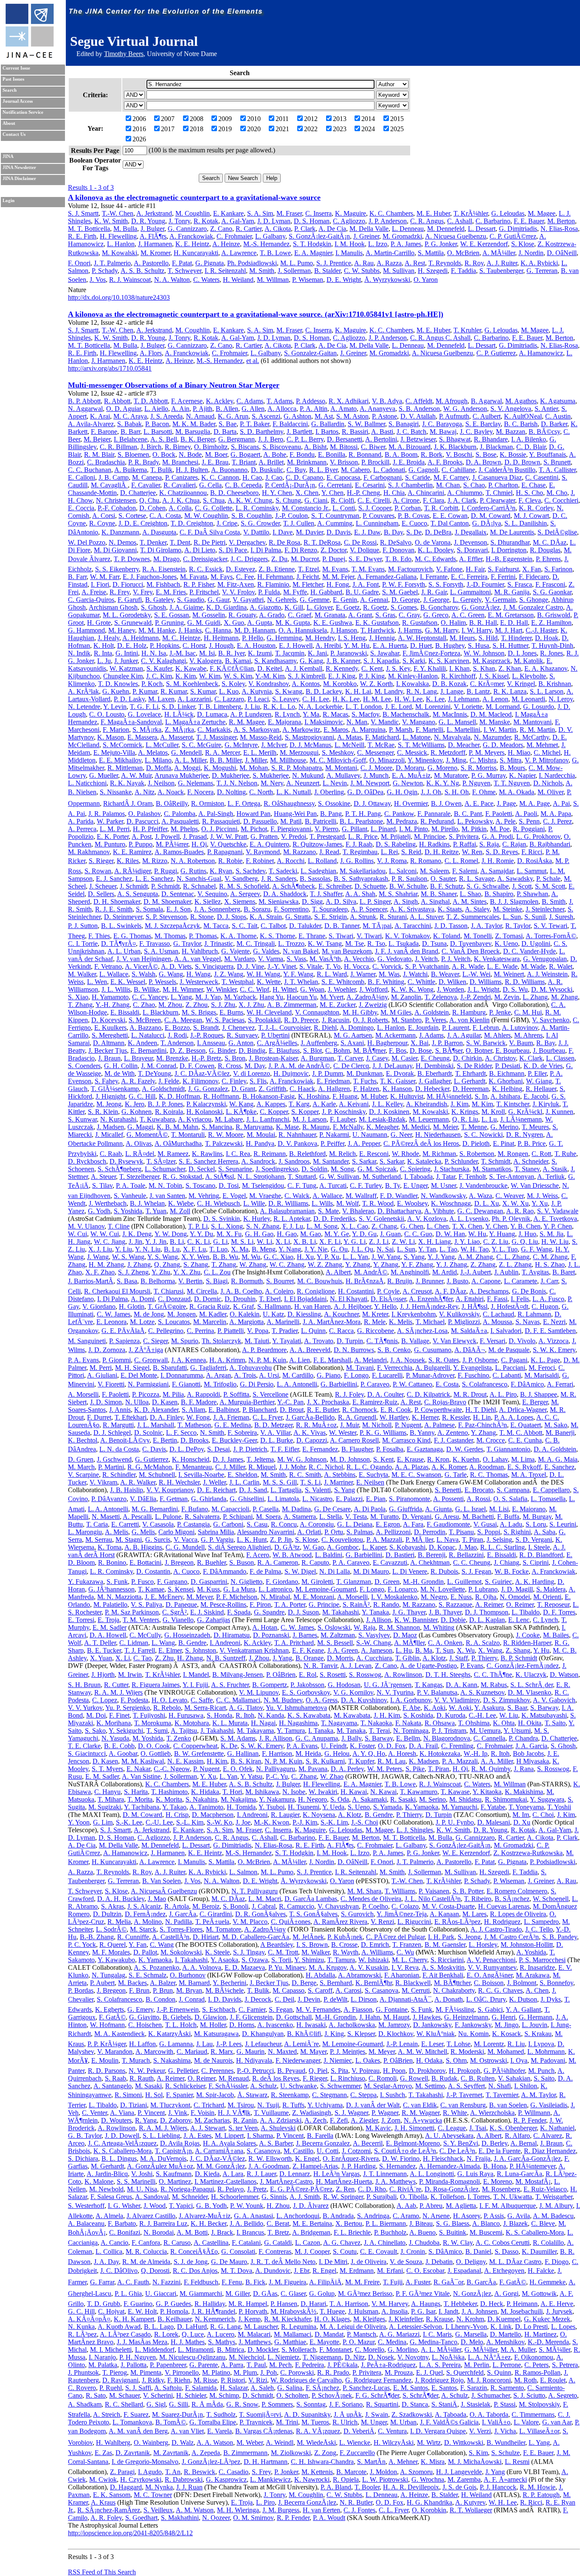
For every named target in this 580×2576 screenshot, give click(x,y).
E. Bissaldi (125, 1012)
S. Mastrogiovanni (310, 737)
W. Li (265, 1242)
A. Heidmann (141, 638)
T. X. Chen (467, 1226)
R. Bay (546, 1043)
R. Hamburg (469, 1012)
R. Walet (561, 966)
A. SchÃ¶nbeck (294, 886)
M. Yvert (332, 997)
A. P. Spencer (369, 909)
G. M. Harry (442, 630)
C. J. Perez (557, 821)
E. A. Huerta (390, 645)
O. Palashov (144, 814)
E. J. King (342, 676)
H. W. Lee (408, 699)
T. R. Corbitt (441, 508)
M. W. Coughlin (206, 516)
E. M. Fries (171, 592)
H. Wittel (285, 989)
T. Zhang (80, 1005)
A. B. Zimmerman (292, 1005)
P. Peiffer (332, 1143)
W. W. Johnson (484, 653)
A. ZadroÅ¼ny (367, 997)
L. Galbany (270, 236)
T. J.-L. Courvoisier (284, 1028)
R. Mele (375, 1322)
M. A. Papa (556, 814)
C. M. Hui (528, 1012)
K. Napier (522, 775)
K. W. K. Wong (412, 989)
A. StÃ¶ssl (220, 1177)
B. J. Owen (446, 803)
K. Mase (287, 1127)
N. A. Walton (172, 280)
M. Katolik (528, 661)
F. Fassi (497, 1299)
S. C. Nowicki (483, 1135)
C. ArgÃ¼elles (277, 1043)
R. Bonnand (365, 454)
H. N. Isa (154, 653)
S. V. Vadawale (558, 1211)
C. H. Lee (316, 699)
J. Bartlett (299, 432)
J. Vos (98, 280)
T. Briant (244, 462)
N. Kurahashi (118, 1119)
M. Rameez (173, 1154)
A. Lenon (495, 699)
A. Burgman (317, 1058)
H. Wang (198, 974)
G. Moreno (442, 768)
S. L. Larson (547, 691)
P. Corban (408, 508)
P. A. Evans (83, 1360)
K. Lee (435, 699)
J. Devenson (470, 542)
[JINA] (29, 56)
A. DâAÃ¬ (470, 1350)
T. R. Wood (378, 1203)
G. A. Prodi (497, 837)
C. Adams (250, 401)
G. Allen (253, 409)
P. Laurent (456, 1028)
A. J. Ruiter (502, 263)
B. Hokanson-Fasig (269, 1096)
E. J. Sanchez (114, 879)
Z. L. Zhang (515, 1264)
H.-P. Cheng (363, 493)
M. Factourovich (410, 569)
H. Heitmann (221, 638)
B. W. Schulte (408, 886)
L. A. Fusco (548, 1299)
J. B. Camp (114, 477)
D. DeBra (438, 532)
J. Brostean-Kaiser (273, 1058)
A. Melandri (370, 1360)
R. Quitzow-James (317, 844)
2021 (282, 129)
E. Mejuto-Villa (114, 752)
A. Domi (143, 1299)
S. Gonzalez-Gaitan (310, 353)
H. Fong (338, 584)
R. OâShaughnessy (289, 803)
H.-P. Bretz (206, 1058)
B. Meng (264, 1249)
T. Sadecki (283, 871)
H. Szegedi (433, 271)
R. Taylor (518, 926)
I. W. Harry (477, 630)
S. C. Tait (245, 926)
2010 (254, 119)
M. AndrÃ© (371, 1272)
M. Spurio (185, 1341)
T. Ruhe (565, 1154)
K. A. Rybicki (539, 263)
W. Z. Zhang (325, 1264)
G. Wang (171, 974)
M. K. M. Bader (194, 424)
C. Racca (341, 1331)
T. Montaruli (188, 1135)
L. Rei (389, 852)
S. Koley (233, 684)
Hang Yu (271, 997)
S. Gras (385, 615)
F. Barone (104, 432)
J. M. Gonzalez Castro (533, 607)
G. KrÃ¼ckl (525, 1112)
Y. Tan (427, 1249)
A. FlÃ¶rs (153, 236)
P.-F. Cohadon (117, 508)
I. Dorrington (509, 550)
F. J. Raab (359, 844)
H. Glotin (132, 1306)
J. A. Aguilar (464, 1035)
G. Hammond (86, 630)
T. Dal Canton (450, 523)
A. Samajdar (497, 871)
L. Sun (512, 917)
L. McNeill (349, 745)
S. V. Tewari (550, 926)
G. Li (220, 1242)
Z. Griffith (272, 1089)
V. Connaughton (317, 1012)
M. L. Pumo (297, 263)
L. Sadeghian (318, 871)
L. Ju (104, 661)
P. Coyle (388, 1291)
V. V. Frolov (238, 592)
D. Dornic (208, 1299)
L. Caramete (521, 1281)
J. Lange (452, 691)
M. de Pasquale (509, 1350)
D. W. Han (450, 1234)
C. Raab (111, 1154)
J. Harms (410, 630)
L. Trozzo (291, 944)
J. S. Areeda (166, 416)
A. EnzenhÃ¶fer (431, 1299)
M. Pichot (254, 829)
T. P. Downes (132, 559)
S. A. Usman (161, 951)
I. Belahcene (131, 439)
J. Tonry (179, 221)
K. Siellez (208, 901)
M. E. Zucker (338, 1005)
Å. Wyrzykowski (387, 280)
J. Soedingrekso (277, 1169)
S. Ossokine (334, 803)
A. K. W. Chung (250, 500)
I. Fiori (100, 584)
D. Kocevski (108, 1020)
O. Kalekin (245, 1314)
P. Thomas (203, 936)
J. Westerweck (199, 982)
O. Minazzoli (387, 760)
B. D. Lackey (324, 691)
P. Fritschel (204, 592)
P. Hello (253, 638)
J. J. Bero (271, 439)
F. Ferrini (503, 577)
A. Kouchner (341, 1314)
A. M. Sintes (470, 901)
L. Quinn (313, 1331)
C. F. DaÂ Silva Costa (210, 532)
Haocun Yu (302, 997)
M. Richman (439, 1154)
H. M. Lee (377, 699)
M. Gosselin (209, 615)
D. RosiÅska (535, 861)
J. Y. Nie (316, 1249)
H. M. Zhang (106, 1264)
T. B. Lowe (275, 253)
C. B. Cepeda (243, 485)
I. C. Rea (238, 1154)
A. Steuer (103, 1177)
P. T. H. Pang (363, 814)
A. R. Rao (520, 1211)
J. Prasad (195, 837)
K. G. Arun (233, 416)
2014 (368, 119)
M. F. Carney (451, 477)
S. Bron (235, 1058)
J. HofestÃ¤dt (510, 1306)
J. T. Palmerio (112, 263)
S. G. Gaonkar (552, 592)
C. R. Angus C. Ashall (440, 338)
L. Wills (322, 1203)
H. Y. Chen (277, 493)
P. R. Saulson (409, 879)
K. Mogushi (220, 768)
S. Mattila (431, 253)
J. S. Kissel (494, 676)
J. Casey (377, 1058)
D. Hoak (547, 638)
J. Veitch (426, 959)
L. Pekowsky (475, 821)
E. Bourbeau (512, 1050)
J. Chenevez (238, 1028)
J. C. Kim (159, 676)
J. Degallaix (471, 532)
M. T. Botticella (89, 229)
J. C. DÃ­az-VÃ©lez (202, 1073)
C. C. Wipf (255, 989)
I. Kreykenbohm (414, 1314)
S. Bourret (280, 1281)
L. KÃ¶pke (241, 1112)
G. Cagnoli (423, 470)
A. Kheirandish (427, 1104)
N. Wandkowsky (443, 1196)
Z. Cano (221, 229)
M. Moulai (261, 1135)
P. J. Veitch (456, 959)
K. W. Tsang (325, 944)
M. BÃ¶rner (369, 1050)
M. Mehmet (542, 745)
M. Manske (495, 722)
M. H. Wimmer (183, 989)
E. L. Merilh (260, 752)
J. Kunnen (559, 1112)
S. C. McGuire (201, 745)
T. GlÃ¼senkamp (115, 1089)
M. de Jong (149, 1314)
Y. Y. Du (201, 1234)
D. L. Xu (487, 1203)
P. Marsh (401, 730)
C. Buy (296, 470)
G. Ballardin (328, 424)
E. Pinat (504, 1143)
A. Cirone (406, 500)
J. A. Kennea (189, 1360)
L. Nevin (335, 783)
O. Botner (479, 1050)
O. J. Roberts (370, 1020)
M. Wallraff (361, 1196)
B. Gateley (159, 600)
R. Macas (335, 714)
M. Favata (194, 577)
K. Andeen (142, 1043)
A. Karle (324, 1104)
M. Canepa (147, 477)
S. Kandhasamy (275, 661)
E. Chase (534, 485)
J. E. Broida (409, 462)
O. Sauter (443, 879)
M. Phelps (184, 829)
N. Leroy (561, 699)
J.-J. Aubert (476, 1272)
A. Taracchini (413, 926)
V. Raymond (263, 852)
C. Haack (302, 1089)
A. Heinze (226, 244)
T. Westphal (238, 982)
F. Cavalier (146, 485)
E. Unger (415, 1185)
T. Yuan (156, 1211)
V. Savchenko (551, 1020)
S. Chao (474, 485)
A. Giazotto (265, 607)
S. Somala (149, 909)
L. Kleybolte (529, 676)
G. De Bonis (529, 1291)
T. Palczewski (224, 1143)
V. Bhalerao (358, 1211)
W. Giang (539, 1081)
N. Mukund (308, 775)
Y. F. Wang (298, 974)
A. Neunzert (303, 783)
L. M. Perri (115, 829)
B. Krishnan (555, 684)
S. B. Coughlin (252, 516)
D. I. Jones (522, 653)
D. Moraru (410, 768)
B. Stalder (327, 271)
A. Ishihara (505, 1096)
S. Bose (486, 454)
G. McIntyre (241, 745)
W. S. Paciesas (225, 1020)
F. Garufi (130, 600)
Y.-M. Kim (270, 676)
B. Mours (512, 768)
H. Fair (475, 569)
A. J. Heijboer (352, 1306)
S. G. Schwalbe (488, 886)
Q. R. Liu (465, 1119)
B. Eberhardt (435, 1073)
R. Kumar (174, 691)
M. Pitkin (474, 829)
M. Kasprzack (491, 661)
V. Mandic (385, 722)
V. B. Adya (387, 401)
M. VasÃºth (325, 959)
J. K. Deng (137, 1234)
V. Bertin (190, 1281)
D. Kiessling (304, 1314)
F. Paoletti (499, 814)
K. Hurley (257, 1219)
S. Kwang (289, 691)
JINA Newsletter (19, 167)
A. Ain (180, 409)
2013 (340, 119)
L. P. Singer (375, 901)
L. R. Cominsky (257, 508)
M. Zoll (180, 1211)
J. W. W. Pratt (229, 837)
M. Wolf (348, 1203)
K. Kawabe (191, 668)
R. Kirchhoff (458, 676)
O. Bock (164, 454)
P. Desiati (508, 1066)
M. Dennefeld (446, 229)
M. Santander (331, 1161)
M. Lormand (503, 707)
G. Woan (312, 989)
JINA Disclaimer (19, 179)
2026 (139, 139)
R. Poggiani (529, 829)
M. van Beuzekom (347, 951)
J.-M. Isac (183, 653)
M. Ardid (445, 1272)
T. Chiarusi (169, 1291)
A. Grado (272, 615)
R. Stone (202, 917)
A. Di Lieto (200, 550)
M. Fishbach (163, 584)
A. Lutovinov (520, 1028)
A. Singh (406, 901)
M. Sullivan (399, 271)
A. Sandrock (258, 1161)
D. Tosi (229, 1185)
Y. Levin (115, 707)
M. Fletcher (308, 584)
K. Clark (531, 1058)
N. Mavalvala (452, 737)
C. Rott (541, 1154)
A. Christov (500, 1058)
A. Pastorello (151, 263)
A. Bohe (275, 454)
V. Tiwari (369, 936)
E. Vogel (234, 1196)
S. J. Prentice (334, 263)
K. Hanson (397, 1089)
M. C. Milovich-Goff (338, 760)
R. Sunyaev (242, 1035)
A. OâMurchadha (178, 1143)
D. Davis (339, 532)
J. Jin (135, 1242)
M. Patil (291, 821)
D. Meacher (464, 745)
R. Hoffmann (221, 1096)
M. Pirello (445, 829)
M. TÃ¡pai (377, 926)
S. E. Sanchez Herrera (208, 1161)
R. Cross (229, 1066)
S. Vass (296, 959)
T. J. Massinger (216, 737)
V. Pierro (327, 829)
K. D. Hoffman (179, 1096)
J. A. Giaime (186, 607)
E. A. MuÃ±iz (411, 775)
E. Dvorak (400, 1073)
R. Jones (552, 653)
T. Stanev (527, 1169)
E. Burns (231, 1012)
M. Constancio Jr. (305, 508)
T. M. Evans (368, 569)
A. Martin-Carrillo (390, 253)
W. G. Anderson (465, 409)
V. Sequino (212, 894)
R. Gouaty (242, 615)
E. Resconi (374, 1154)
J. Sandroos (294, 1161)
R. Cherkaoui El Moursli (117, 1291)
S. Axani (352, 1043)
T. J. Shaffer (326, 894)
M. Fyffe (295, 592)
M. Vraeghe (265, 1196)
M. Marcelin (210, 1322)
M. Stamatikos (492, 1169)
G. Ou (339, 1249)
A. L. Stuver (426, 917)
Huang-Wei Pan (295, 814)
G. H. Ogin (402, 792)
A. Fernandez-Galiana (387, 577)
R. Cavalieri (180, 485)
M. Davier (310, 532)
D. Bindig (252, 1050)
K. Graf (244, 1306)
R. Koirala (169, 1112)
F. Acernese (187, 401)
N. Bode (190, 454)
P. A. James (406, 244)
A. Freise (94, 592)
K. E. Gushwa (333, 623)
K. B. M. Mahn (177, 1127)
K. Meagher (382, 1127)
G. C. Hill (142, 1096)
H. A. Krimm (227, 1360)
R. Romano (426, 861)
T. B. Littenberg (220, 707)
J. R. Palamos (107, 814)
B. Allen (227, 409)
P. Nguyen (476, 783)
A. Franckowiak (191, 236)
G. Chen (412, 1226)
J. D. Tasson (451, 926)
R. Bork (432, 454)
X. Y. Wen (195, 1257)
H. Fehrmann (275, 577)
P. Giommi (117, 1360)
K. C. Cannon (220, 477)
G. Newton (408, 783)
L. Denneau (408, 229)
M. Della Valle (369, 229)
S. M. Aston (352, 416)
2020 (254, 129)
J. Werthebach (108, 1203)
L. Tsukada (404, 944)
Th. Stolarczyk (221, 1341)
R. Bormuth (247, 1281)
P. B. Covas (414, 516)
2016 (139, 129)
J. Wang (98, 1257)
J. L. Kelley (387, 1104)
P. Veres (436, 1020)
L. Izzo (378, 244)
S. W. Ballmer (366, 424)
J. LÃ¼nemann (521, 1119)
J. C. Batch (411, 432)
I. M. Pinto (414, 829)
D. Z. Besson (188, 1050)
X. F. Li (330, 1242)
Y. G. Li (355, 1242)
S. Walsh (144, 974)
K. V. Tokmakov (407, 936)
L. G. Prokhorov (538, 837)
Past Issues (13, 79)
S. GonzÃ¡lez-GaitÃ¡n (319, 236)
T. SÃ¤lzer (161, 1161)
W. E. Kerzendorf (484, 244)
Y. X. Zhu (187, 1272)
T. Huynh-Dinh (552, 645)
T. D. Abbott (151, 401)
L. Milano (158, 760)
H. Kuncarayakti (196, 253)
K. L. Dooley (436, 550)
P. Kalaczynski (206, 1104)
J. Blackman (496, 447)
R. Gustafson (420, 623)
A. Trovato (319, 1341)
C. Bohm (338, 1050)
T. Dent (180, 542)
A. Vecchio (359, 959)
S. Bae (228, 424)
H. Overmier (411, 803)
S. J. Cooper (375, 508)
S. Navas (528, 1322)
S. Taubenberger (501, 271)
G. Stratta (298, 917)
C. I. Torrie (83, 944)
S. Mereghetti (110, 1035)
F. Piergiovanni (291, 829)
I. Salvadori (506, 1331)
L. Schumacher (165, 1169)
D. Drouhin (240, 1299)
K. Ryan (221, 871)
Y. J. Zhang (452, 1264)
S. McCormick (122, 745)
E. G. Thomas (132, 936)
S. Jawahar (385, 653)
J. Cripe (227, 523)
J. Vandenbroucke (483, 1185)
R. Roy (474, 263)
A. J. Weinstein (547, 974)
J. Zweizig (373, 1005)
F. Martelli (429, 730)
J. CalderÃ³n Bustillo (507, 470)
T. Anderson (177, 1043)
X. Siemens (240, 901)
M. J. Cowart (531, 516)
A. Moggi (187, 768)
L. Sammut (532, 871)
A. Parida (81, 821)
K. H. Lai (358, 691)
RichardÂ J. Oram (128, 803)
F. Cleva (530, 500)
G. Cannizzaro (187, 229)
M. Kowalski (120, 253)
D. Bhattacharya (399, 1211)
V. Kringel (521, 684)
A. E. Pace (479, 803)
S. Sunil (535, 917)
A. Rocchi (291, 861)
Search (10, 90)
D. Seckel (202, 1169)
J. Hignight (110, 1096)
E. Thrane (312, 936)
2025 (397, 129)
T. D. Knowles (118, 684)
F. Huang (345, 1096)
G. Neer (401, 1135)
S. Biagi (217, 1281)
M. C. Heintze (181, 638)
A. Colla (180, 508)
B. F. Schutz (447, 886)
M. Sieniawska (279, 901)
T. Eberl (270, 1299)
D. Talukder (305, 926)
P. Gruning (169, 623)
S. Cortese (132, 516)
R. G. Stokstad (182, 1177)
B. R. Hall (483, 623)
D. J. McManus (310, 745)
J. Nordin (531, 253)
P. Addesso (311, 401)
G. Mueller (104, 775)
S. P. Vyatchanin (427, 966)
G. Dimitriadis (518, 229)
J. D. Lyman (274, 221)
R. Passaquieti (221, 821)
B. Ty (393, 1185)
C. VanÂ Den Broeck (471, 951)
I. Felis (520, 1299)
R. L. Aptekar (292, 1219)
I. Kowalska (412, 684)
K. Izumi (260, 653)
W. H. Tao (475, 1249)
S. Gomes (404, 607)
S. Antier (546, 409)
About (9, 123)
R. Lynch (287, 714)
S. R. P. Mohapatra (297, 768)
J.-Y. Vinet (282, 966)
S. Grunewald (133, 623)
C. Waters (206, 280)
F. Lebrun (486, 1028)
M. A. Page (535, 803)
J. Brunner (429, 1281)
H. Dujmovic (291, 1073)
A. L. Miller (190, 760)
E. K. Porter (113, 837)
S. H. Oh (457, 792)
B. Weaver (445, 974)
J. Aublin (506, 1272)
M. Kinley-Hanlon (413, 676)
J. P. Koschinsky (344, 1112)
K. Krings (465, 1112)
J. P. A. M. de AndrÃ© (299, 1066)
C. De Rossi (360, 542)
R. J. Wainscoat (130, 280)
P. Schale (548, 879)
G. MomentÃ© (147, 1135)
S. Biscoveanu (282, 447)
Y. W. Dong (171, 1234)
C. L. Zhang (513, 1257)
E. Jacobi (536, 1096)
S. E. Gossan (172, 615)
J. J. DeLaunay (392, 1066)
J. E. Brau (215, 462)
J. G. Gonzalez (208, 1089)
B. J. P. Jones (165, 1104)
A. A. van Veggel (197, 959)
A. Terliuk (551, 1177)
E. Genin (345, 600)
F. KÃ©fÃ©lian (232, 668)
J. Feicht (308, 577)
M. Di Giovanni (115, 550)
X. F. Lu (194, 1249)
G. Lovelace (144, 714)
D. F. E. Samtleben (550, 1331)
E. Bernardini (148, 1050)
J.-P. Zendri (476, 997)
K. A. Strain (266, 917)
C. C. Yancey (150, 997)
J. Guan (390, 1234)
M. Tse (355, 944)
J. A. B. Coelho (241, 1291)
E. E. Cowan (450, 516)
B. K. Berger (198, 439)
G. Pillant (355, 829)
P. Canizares (182, 477)
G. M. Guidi (204, 623)
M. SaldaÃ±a (469, 1331)
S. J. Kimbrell (306, 676)
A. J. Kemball (304, 668)
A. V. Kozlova (427, 1219)
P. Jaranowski (349, 653)
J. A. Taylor (486, 926)
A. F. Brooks (445, 462)
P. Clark (305, 229)
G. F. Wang (536, 1249)
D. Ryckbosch (87, 1161)
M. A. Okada (517, 792)
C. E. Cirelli (374, 500)
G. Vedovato (394, 959)
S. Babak (130, 424)
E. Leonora (111, 1322)
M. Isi (207, 653)
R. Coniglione (316, 1291)
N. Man (357, 722)
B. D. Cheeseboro (234, 493)
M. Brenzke (172, 1058)
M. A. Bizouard (410, 447)
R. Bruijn (400, 1281)
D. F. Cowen (197, 1066)
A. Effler (471, 559)
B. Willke (146, 989)
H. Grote (99, 623)
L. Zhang (535, 997)
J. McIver (274, 745)
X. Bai (420, 1043)
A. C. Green (468, 615)
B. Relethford (307, 1154)
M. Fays (222, 577)
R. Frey (120, 592)
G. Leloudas (508, 213)
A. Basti (382, 432)
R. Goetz (375, 607)
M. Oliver (550, 792)
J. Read (329, 852)
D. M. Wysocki (552, 989)
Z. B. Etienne (277, 569)
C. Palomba (180, 814)
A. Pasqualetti (180, 821)
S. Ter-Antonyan (512, 1177)
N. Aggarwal (85, 409)
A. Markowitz (301, 730)
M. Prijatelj (396, 837)
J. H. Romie (498, 861)
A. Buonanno (229, 470)
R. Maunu (316, 1127)
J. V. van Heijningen (144, 959)
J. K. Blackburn (455, 447)
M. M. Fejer (338, 577)
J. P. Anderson (388, 221)
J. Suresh (561, 917)
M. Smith (262, 271)
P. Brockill (375, 462)
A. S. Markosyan (256, 730)
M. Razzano (300, 852)
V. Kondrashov (269, 684)
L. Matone (417, 737)
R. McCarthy (532, 737)
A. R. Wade (468, 966)
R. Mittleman (125, 768)
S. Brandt (206, 1028)
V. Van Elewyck (455, 1341)
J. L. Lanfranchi (268, 1119)
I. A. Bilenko (529, 439)
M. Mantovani (532, 722)
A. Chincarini (426, 493)
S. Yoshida (128, 1211)
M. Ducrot (305, 559)
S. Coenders (84, 1066)
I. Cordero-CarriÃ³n (488, 508)
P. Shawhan (532, 894)
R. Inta (103, 653)
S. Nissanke (116, 792)
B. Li (177, 1242)
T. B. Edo (398, 559)
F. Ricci (532, 852)
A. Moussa (497, 1322)
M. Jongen (182, 1314)
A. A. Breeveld (310, 1350)
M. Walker (82, 974)
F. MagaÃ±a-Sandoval (131, 722)
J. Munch (376, 775)
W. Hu (477, 1234)
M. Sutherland (382, 1177)
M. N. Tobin (165, 1185)
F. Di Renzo (301, 550)
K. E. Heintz (192, 244)
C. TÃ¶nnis (382, 1341)
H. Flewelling (118, 236)
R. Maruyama (254, 1127)
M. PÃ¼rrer (172, 844)
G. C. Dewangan (480, 1211)
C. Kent (372, 668)
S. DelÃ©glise (557, 532)
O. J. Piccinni (219, 829)
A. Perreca (82, 829)
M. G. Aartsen (353, 1035)
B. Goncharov (439, 607)
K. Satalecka (424, 1161)
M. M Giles (396, 1012)
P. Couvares (379, 516)
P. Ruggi (166, 871)
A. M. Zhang (475, 1257)
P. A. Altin (314, 409)
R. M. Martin (537, 730)
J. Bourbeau (549, 1050)
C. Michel (547, 752)
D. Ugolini (536, 944)
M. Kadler (213, 1314)
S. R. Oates (444, 1360)
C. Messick (412, 752)
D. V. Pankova (297, 1143)
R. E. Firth (82, 236)
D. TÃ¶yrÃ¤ (118, 944)
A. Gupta (260, 623)
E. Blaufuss (284, 1050)
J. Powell (167, 837)
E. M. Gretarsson (511, 615)
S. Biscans (245, 447)
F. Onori (79, 263)
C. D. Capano (304, 477)
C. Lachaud (498, 1314)
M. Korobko (340, 684)
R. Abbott (117, 401)
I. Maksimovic (324, 722)
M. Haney (122, 630)
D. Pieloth (476, 1143)
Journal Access (18, 101)
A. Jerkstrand (154, 213)
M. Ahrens (528, 1035)
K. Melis (401, 1322)
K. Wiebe (181, 1203)
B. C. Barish (521, 424)
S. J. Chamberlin (410, 485)
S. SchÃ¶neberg (120, 1169)
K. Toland (447, 936)
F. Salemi (465, 871)
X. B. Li (305, 1242)
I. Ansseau (211, 1043)
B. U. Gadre (362, 592)
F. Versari (493, 1341)
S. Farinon (558, 569)
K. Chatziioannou (183, 493)
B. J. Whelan (147, 1203)
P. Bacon (157, 424)
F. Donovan (398, 550)
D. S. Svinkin (222, 1219)
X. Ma (240, 1249)
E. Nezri (554, 1322)
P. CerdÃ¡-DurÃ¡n (290, 485)
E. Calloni (82, 477)
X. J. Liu (100, 1249)
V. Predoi (294, 837)
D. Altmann (109, 1043)
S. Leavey (286, 699)
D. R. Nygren (525, 1135)
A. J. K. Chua (181, 500)
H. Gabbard (326, 592)
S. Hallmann (274, 1306)
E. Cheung (435, 1058)
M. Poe (500, 829)
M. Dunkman (365, 1073)
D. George (406, 600)
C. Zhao (144, 1005)
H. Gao (287, 1234)
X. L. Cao (355, 1226)
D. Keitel (270, 668)
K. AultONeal (523, 416)
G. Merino (504, 1127)
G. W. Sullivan (339, 1177)
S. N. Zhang (263, 1226)
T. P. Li (198, 1226)
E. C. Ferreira (469, 577)
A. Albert (338, 1272)
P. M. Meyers (487, 752)
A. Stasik (555, 1169)
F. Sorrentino (291, 909)
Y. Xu (540, 1203)
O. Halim (453, 623)
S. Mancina (217, 1127)
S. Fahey (106, 1081)
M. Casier (404, 1058)
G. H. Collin (121, 1066)
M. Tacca (216, 926)
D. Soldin (314, 1169)
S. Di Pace (233, 550)
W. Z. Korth (376, 684)
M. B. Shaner (439, 894)
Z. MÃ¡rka (179, 730)
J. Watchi (415, 974)
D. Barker (554, 424)
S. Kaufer (159, 668)
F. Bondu (302, 454)
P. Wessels (162, 982)
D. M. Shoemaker (167, 901)
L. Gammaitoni (470, 592)
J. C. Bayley (476, 432)
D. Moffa (159, 768)
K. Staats (450, 909)
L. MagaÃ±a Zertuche (195, 722)
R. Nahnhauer (297, 1135)
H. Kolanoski (204, 1112)
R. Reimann (270, 1154)
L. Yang (181, 997)
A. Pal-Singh (216, 814)
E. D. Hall (514, 623)
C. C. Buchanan (90, 470)
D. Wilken (452, 982)
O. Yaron (426, 280)
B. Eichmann (507, 1073)
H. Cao (252, 477)
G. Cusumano (433, 1350)
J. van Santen (167, 1196)
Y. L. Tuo (505, 1249)
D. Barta (225, 432)
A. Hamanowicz (541, 353)
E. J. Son (179, 909)
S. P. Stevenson (166, 917)
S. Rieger (101, 861)
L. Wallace (114, 974)
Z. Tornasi (509, 936)
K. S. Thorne (277, 936)
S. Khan (484, 668)
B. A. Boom (401, 454)
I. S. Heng (352, 638)
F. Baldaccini (290, 424)
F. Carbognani (383, 477)
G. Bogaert (245, 454)
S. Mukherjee (271, 775)
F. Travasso (155, 944)
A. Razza (389, 263)
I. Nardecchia (557, 775)
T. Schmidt (496, 1161)
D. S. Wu (515, 989)
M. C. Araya (130, 416)
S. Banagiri (404, 424)
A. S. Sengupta (138, 894)
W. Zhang (253, 1264)
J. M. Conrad (159, 1066)
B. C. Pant (468, 814)
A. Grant (360, 615)
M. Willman (273, 280)
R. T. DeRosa (322, 542)
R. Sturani (393, 917)
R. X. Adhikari (349, 401)
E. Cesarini (370, 485)
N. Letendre (84, 707)
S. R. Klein (103, 1112)
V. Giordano (99, 1306)
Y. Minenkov (425, 760)
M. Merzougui (299, 752)
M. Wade (533, 966)
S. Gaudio (191, 600)
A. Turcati (333, 1185)
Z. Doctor (334, 550)
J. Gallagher (435, 1081)
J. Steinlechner (545, 909)
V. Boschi (459, 454)
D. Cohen (152, 508)
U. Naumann (370, 1135)
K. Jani (317, 653)
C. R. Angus (427, 221)
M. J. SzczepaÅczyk (172, 926)
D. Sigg (312, 901)
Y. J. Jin (156, 1242)
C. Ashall (460, 221)
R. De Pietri (210, 542)
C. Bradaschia (106, 462)
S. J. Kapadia (381, 661)
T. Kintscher (513, 1104)
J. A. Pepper (364, 1143)
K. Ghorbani (506, 1081)
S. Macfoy (365, 714)
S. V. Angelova (511, 409)
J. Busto (458, 1281)
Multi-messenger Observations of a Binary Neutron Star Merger (174, 385)
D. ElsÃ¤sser (388, 1299)
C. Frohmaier (234, 236)
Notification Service (23, 112)
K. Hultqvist (407, 1096)
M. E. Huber (433, 213)
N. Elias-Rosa (559, 229)
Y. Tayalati (287, 1341)
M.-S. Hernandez (266, 244)
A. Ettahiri (470, 1299)
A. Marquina (368, 730)
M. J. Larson (310, 1119)
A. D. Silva (341, 901)
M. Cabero (355, 470)
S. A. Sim (260, 213)
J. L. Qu (362, 1249)
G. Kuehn (116, 691)
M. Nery (272, 783)
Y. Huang (502, 1234)
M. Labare (229, 1119)
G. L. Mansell (457, 722)
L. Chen (438, 1226)
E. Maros (336, 730)
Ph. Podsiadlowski (252, 263)
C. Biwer (373, 447)
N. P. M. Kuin (267, 1360)
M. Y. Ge (337, 1234)
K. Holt (104, 645)
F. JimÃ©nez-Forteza (431, 653)
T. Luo (218, 1249)
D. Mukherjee (231, 775)
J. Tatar (446, 1177)
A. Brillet (271, 462)
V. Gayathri (248, 600)
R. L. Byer (323, 470)
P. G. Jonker (441, 244)
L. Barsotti (158, 432)
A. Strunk (363, 917)
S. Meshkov (338, 752)
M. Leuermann (429, 1119)
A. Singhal (435, 901)
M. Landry (389, 691)
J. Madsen (110, 1127)
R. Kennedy (342, 668)
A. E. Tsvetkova (555, 1219)
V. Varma (271, 959)
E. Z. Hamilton (551, 623)
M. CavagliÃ (109, 485)
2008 (197, 119)
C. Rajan (514, 844)
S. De (414, 532)
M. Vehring (204, 1196)
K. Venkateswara (497, 959)
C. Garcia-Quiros (91, 600)
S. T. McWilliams (421, 745)
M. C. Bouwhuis (320, 1281)
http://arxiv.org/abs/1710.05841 (110, 368)
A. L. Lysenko (469, 1219)
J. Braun (109, 1058)
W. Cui (77, 1234)
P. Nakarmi (334, 1135)
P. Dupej (334, 559)
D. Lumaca (212, 714)
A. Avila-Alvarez (91, 424)
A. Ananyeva (377, 409)
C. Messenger (375, 752)
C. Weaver (510, 1196)
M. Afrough (452, 401)
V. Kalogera (206, 661)
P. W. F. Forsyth (404, 584)
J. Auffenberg (319, 1043)
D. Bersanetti (345, 439)
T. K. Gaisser (398, 1081)
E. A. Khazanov (546, 668)
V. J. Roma (392, 861)
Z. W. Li (403, 1242)
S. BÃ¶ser (449, 1050)
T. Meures (535, 1127)
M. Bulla (125, 229)
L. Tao (448, 1249)
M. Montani (341, 768)
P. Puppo (141, 844)
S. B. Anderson (419, 409)
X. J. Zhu (251, 1005)
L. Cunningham (377, 523)
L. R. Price (363, 837)
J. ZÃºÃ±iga (146, 1350)
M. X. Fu (229, 1234)
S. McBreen (145, 1020)
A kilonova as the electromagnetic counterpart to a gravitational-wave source (194, 197)
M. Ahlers (497, 1035)
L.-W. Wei (476, 974)
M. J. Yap (208, 997)
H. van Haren (313, 1306)
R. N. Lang (422, 691)
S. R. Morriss (479, 768)
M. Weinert (509, 974)
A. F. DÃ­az (450, 1291)
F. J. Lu (293, 1226)
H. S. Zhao (550, 1264)
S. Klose (523, 244)
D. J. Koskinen (389, 1112)
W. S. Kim (238, 676)
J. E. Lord (398, 707)
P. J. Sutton (83, 926)
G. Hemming (284, 638)
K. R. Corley (536, 508)
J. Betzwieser (418, 439)
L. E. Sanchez (154, 879)
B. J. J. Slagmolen (514, 901)
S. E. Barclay (483, 424)
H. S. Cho (529, 493)
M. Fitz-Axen (236, 584)
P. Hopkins (165, 645)
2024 (368, 129)
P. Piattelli (231, 1331)
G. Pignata (210, 263)
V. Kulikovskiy (459, 1314)
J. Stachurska (452, 1169)
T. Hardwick (377, 630)
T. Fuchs (365, 1081)
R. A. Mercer (222, 752)
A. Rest (415, 263)
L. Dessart (482, 229)
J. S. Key (398, 668)
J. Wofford (373, 989)
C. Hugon (545, 1306)
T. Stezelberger (139, 1177)
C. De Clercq (351, 1066)
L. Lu (489, 1119)
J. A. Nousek (408, 1360)
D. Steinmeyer (123, 917)
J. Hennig (382, 638)
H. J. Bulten (192, 470)
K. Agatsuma (558, 401)
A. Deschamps (489, 1291)
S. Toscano (200, 1185)
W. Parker (110, 821)
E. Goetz (348, 607)
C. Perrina (200, 1331)
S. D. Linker (178, 707)
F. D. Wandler (399, 1196)
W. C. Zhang (287, 1264)
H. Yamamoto (110, 997)
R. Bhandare (491, 439)
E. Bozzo (177, 1028)
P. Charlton (503, 485)
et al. (253, 361)
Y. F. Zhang (417, 1264)
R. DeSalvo (396, 542)
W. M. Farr (105, 577)
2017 (168, 129)
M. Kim (482, 1104)
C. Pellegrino (166, 1331)
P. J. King (372, 676)
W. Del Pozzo (87, 542)
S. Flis (258, 1081)
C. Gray (409, 615)
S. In (481, 1096)
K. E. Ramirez (132, 852)
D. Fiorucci (128, 584)
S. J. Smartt (83, 213)
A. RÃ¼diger (132, 871)
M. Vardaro (239, 959)
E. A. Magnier (313, 253)
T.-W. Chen (118, 213)
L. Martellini (463, 730)
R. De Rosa (284, 542)
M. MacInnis (450, 714)
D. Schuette (370, 886)
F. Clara (434, 500)
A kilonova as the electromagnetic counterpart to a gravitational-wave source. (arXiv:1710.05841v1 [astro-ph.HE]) (256, 314)
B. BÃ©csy (544, 432)
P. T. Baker (255, 424)
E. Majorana (284, 722)
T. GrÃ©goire (167, 1306)
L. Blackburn (160, 1012)
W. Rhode (405, 1154)
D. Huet (421, 645)
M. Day (255, 1066)
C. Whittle (421, 982)
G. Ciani (316, 500)
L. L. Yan (355, 1257)
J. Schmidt (134, 886)
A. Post (142, 837)
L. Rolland (322, 861)
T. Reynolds (445, 263)
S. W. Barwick (486, 1043)
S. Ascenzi (266, 416)
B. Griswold (554, 615)
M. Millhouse (288, 760)
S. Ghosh (153, 607)
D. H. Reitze (442, 852)
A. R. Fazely (138, 1081)
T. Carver (350, 1058)
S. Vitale (311, 966)
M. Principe (430, 837)
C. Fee (245, 577)
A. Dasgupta (159, 532)
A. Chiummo (465, 493)
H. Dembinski (435, 1066)
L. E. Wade (502, 966)
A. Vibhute (439, 1211)
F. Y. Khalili (430, 668)
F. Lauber (343, 1119)
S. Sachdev (251, 871)
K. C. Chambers (391, 213)
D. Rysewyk (126, 1161)
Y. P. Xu (328, 1257)
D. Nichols (548, 783)
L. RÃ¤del (140, 1154)
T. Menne (474, 1127)
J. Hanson (344, 630)
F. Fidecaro (534, 577)
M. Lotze (142, 1322)
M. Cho (557, 493)
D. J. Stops (232, 917)
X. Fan (532, 569)
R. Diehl (325, 1028)
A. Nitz (145, 792)
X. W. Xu (515, 1203)
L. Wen (97, 982)
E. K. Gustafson (377, 623)
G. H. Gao (259, 1234)
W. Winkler (221, 989)
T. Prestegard (327, 837)
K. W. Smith (111, 221)
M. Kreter (375, 1314)
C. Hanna (218, 630)
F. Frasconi (550, 584)
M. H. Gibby (360, 1012)
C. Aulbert (487, 416)
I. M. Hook (350, 244)
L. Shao (470, 894)
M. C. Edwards (435, 559)
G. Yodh (99, 1211)
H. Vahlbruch (200, 951)
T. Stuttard (302, 1177)
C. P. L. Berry (305, 439)
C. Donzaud (174, 1299)
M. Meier (445, 1127)
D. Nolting (231, 792)
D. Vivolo (522, 1341)
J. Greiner (366, 236)
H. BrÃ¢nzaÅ (365, 1281)
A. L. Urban (124, 951)
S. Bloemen (133, 454)
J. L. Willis (116, 989)
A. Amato (343, 409)
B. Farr (77, 577)
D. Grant (243, 1089)
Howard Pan (253, 814)
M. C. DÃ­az (550, 542)
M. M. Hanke (157, 630)
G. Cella (210, 485)
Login (8, 201)
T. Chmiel (499, 493)
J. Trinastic (219, 944)
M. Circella (202, 1291)
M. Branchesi (180, 462)
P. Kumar (145, 691)
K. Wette (269, 982)
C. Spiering (415, 1169)
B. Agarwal (486, 401)
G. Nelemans (196, 783)
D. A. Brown (483, 462)
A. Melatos (153, 752)
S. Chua (214, 500)
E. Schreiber (335, 886)
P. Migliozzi (464, 1322)
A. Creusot (417, 1291)
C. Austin (558, 416)
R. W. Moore (226, 1135)
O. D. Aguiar (124, 409)
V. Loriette (468, 707)
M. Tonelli (478, 936)
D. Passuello (260, 821)
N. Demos (122, 542)
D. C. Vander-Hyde (529, 951)
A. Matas (349, 737)
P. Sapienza (124, 1341)
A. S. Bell (164, 439)
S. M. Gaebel (400, 592)
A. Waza (480, 1196)
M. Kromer (155, 253)
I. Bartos (327, 432)
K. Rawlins (207, 1154)
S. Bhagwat (455, 439)
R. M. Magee (247, 722)
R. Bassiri (355, 432)
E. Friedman (333, 1081)
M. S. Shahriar (398, 894)
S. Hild (488, 638)
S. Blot (313, 1050)
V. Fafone (449, 569)
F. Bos (398, 1050)
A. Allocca (282, 409)
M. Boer (216, 454)
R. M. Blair (99, 454)
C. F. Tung (302, 1185)
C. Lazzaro (229, 699)
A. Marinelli (283, 1322)
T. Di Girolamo (161, 550)
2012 (311, 119)
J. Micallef (109, 1135)
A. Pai (561, 803)
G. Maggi (140, 1127)
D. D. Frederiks (334, 1219)
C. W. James (114, 1314)
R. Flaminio (273, 584)
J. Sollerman (294, 271)
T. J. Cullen (299, 523)
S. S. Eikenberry (117, 569)
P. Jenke (500, 1012)
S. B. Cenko (394, 1350)
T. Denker (153, 542)
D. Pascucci (142, 821)
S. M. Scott (550, 886)
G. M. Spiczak (377, 1169)
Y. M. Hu (357, 645)
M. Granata (330, 615)
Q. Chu (149, 500)
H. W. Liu (555, 1242)
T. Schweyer (184, 271)
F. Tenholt (472, 1177)
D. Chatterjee (138, 493)
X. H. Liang (435, 1242)
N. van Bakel (301, 951)
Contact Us (14, 134)
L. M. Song (322, 1226)
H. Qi (199, 844)
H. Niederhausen (438, 1135)
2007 (168, 119)
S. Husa (479, 645)
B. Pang (331, 814)
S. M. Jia (552, 1234)
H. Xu (305, 1257)
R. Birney (178, 447)
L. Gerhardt (470, 1081)
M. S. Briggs (199, 1012)
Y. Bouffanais (548, 454)
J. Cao (274, 477)
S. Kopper (305, 1112)
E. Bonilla (332, 454)
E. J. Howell (296, 645)
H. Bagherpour (387, 1043)
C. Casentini (542, 477)
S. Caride (418, 477)
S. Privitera (464, 837)
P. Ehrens (548, 559)
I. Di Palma (266, 550)
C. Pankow (399, 814)
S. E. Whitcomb (343, 982)
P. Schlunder (461, 1161)
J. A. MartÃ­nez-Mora (332, 1322)
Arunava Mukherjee (182, 775)
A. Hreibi (328, 645)
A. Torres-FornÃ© (551, 936)
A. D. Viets (176, 966)
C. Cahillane (458, 470)
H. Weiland (238, 280)
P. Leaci (258, 699)
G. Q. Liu (525, 1242)
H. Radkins (434, 844)
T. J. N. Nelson (237, 783)
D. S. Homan (312, 221)
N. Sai (385, 1249)
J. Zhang (139, 1264)
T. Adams (280, 401)
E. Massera (142, 737)
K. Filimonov (200, 1081)
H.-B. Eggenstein (509, 559)
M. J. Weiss (542, 1196)
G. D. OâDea (365, 792)
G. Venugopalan (545, 959)
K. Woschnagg (451, 1203)
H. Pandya (260, 1143)
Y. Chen (332, 493)
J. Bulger (152, 229)
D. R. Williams (288, 1203)
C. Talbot (273, 926)
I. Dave (283, 532)
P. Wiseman (308, 280)
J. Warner (363, 974)
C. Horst (194, 645)
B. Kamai (238, 661)
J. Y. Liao (467, 1242)
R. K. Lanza (510, 691)
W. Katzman (126, 668)
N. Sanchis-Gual (199, 879)
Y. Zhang (358, 1264)
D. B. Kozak (449, 684)
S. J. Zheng (133, 1272)
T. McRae (381, 745)
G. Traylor (187, 944)
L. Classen (560, 1058)
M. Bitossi (344, 447)
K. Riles (128, 861)
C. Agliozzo (349, 221)
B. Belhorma (158, 1281)
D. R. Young (148, 221)
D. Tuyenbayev (471, 944)
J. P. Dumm (328, 1073)
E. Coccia (81, 508)
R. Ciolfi (342, 500)
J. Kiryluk (546, 1104)
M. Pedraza (402, 821)
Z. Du (279, 559)
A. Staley (477, 909)
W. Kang (241, 1104)
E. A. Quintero (269, 844)
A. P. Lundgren (251, 714)
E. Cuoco (414, 523)
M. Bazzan (511, 432)
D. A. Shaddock (285, 894)
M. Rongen (513, 1154)
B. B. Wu (225, 1257)
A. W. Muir (136, 775)
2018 (197, 129)
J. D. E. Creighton (143, 523)
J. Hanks (190, 630)
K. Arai (100, 416)
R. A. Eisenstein (164, 569)
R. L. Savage (477, 879)
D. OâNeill (562, 253)
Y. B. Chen (525, 1226)
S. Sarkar (364, 1161)
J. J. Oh (431, 792)
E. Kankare (228, 213)
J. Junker (126, 661)
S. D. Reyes (502, 852)
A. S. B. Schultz (142, 271)
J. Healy (108, 638)
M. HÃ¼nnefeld (449, 1096)
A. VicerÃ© (141, 966)
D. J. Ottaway (372, 803)
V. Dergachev (247, 542)
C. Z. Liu (496, 1242)
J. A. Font (366, 584)
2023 (340, 129)
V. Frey (143, 592)
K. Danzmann (120, 532)
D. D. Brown (522, 462)
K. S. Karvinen (449, 661)
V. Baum (521, 1043)
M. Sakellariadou (363, 871)
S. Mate (328, 1211)
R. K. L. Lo (279, 707)
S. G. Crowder (260, 523)
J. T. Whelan (301, 982)
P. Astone (384, 416)
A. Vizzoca (553, 1341)
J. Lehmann (464, 699)
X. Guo (234, 623)
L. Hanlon (121, 244)
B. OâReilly (172, 803)
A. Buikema (131, 470)
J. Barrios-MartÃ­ (91, 1281)
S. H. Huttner (510, 645)
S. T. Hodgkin (312, 244)
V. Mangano (419, 722)
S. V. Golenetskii (382, 1219)
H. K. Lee (346, 699)
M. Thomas (170, 936)
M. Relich (342, 1154)
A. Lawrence (239, 253)
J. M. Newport (370, 783)
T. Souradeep (330, 909)
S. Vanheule (130, 1196)
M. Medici (416, 1127)
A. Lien (300, 1360)
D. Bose (421, 1050)
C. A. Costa (165, 516)
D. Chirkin (467, 1058)
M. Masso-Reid (261, 737)
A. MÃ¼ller (499, 253)
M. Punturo (110, 844)
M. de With (120, 1073)
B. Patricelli (321, 821)
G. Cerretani (335, 485)
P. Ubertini (275, 1035)
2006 (139, 119)
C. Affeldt (419, 401)
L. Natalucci (148, 1035)
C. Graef (300, 615)
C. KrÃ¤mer (487, 684)
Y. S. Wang (163, 1257)
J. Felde (169, 1081)
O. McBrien (463, 253)
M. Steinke (508, 909)
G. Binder (222, 1050)
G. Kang (311, 661)
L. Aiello (156, 409)
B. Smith (554, 901)
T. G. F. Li (144, 707)
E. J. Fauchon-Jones (150, 577)
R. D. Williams (525, 982)
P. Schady (105, 271)
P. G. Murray (488, 775)
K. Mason (111, 737)
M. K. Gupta (293, 623)
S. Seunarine (235, 1169)
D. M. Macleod (491, 714)
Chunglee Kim (123, 676)
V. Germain (500, 600)
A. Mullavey (343, 775)
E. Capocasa (343, 477)
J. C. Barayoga (442, 424)
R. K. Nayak (127, 783)
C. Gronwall (151, 1360)
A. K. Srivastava (412, 909)
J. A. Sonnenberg (217, 909)
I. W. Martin (500, 730)
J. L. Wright (483, 989)
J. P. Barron (447, 1043)
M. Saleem (434, 871)
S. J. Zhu (223, 1005)
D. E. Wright (344, 280)
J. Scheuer (103, 886)
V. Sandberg (241, 879)
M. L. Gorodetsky (127, 615)
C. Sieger (155, 1341)
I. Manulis (349, 253)
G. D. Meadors (503, 745)
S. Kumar (203, 691)
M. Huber (374, 1096)
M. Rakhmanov (89, 852)
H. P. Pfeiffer (150, 829)
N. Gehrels (282, 600)
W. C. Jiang (110, 1242)
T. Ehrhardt (470, 1073)
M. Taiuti (257, 1341)
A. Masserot (176, 737)
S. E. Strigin (331, 917)
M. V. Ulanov (86, 1226)
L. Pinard (383, 829)
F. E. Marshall (332, 1360)
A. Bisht (315, 447)
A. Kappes (271, 1104)
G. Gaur (218, 600)
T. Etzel (308, 569)
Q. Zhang (167, 1264)
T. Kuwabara (157, 1119)
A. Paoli (526, 814)
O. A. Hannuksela (303, 630)
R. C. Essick (206, 569)
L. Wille (254, 1203)
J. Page (506, 803)
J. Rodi (177, 1035)
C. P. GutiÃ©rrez (513, 236)
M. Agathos (521, 401)
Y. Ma (311, 714)
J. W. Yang (386, 1257)
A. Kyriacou (195, 1119)
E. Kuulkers (110, 1028)
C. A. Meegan (183, 1020)
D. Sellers (101, 894)
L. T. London (364, 707)
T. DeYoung (155, 1073)
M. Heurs (462, 638)
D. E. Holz (132, 645)
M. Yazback (240, 997)
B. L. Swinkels (121, 926)
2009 (225, 119)
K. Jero (135, 1104)
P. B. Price (532, 1143)
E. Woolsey (412, 1203)
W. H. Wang (263, 974)
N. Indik (79, 653)
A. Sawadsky (515, 879)
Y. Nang (290, 1249)
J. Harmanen (155, 244)
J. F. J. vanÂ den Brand (407, 951)
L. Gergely (467, 600)
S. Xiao (78, 997)
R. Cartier (249, 229)
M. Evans (335, 569)
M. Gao (311, 1234)
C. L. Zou (217, 1272)
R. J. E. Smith (114, 909)
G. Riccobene (376, 1331)
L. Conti (344, 508)
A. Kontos (306, 684)
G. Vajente (235, 951)
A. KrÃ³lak (83, 691)
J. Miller (256, 760)
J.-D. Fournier (485, 584)
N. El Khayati (349, 1299)
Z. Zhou (197, 1005)
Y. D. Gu (364, 1234)
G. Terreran (542, 271)
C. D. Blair (531, 447)
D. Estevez (241, 569)
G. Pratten (264, 837)
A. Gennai (374, 600)
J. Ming (456, 760)
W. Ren (472, 852)
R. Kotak (206, 221)
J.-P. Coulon (291, 516)
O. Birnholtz (211, 447)
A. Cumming (335, 523)
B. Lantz (478, 691)
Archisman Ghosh (113, 607)
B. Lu (172, 1249)
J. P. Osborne (480, 1360)
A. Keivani (354, 1104)
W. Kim (210, 676)
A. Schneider (531, 1161)
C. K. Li (198, 1242)
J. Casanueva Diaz (497, 477)
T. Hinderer (516, 638)
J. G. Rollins (357, 861)
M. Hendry (320, 638)
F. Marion (116, 730)
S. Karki (414, 661)
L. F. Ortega (244, 803)
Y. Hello (385, 1306)
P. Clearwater (497, 500)
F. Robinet (260, 861)
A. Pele (505, 821)
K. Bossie (513, 454)
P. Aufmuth (454, 416)
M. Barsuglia (193, 432)
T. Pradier (285, 1331)
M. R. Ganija (512, 592)
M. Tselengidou (263, 1185)
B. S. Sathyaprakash (361, 879)
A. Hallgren (334, 1089)
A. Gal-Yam (238, 221)
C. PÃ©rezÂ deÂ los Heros (421, 1143)
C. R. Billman (118, 447)
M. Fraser (289, 213)
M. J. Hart (509, 630)
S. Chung (288, 500)
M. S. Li (242, 1242)
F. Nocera (200, 792)
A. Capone (486, 1281)
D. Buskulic (267, 470)
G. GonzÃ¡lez (481, 607)
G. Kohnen (137, 1112)
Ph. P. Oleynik (511, 1219)
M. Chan (448, 485)
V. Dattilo (256, 532)
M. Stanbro (407, 1020)
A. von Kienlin (469, 1020)
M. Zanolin (406, 997)
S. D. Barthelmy (262, 432)
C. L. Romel (461, 861)
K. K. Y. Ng (443, 783)
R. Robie (230, 861)
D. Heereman (471, 1089)
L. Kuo (229, 691)
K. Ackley (220, 401)
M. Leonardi (528, 699)
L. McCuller (162, 745)
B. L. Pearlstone (361, 821)
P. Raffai (465, 844)
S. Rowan (98, 871)
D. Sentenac (178, 894)
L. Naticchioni (87, 783)
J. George (436, 600)
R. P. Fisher (199, 584)
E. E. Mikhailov (120, 760)
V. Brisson (344, 462)
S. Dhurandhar (510, 542)
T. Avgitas (535, 1272)
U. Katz (273, 1314)
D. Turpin (350, 1341)
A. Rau (364, 263)
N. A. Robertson (193, 861)
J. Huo (527, 1234)
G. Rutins (193, 871)
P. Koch (152, 684)
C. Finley (234, 1081)
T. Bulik (161, 470)
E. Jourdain (423, 1028)
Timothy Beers (124, 54)
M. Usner (443, 1185)
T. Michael (430, 1322)
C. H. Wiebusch (218, 1203)
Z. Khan (510, 668)
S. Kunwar (82, 1119)
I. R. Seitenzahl (225, 271)
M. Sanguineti (87, 1341)
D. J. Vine (251, 966)
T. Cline (119, 1226)
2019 (225, 129)
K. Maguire (351, 213)
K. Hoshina (314, 1096)
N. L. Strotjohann (261, 1177)
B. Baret (564, 1272)
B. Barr (130, 432)
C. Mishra (483, 760)
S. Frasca (520, 584)
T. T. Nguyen (512, 783)
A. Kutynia (257, 691)
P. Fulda (269, 592)
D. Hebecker (432, 1089)
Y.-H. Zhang (113, 1005)
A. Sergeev (245, 894)
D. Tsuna (434, 944)
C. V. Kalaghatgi (163, 661)
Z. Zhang (483, 1264)
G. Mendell (186, 752)
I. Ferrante (434, 577)
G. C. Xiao (279, 1257)
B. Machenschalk (406, 714)
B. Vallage (415, 1341)
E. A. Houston (256, 645)
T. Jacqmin (290, 653)
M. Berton (561, 221)
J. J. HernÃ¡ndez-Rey (429, 1306)
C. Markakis (214, 730)
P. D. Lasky (129, 699)
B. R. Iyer (231, 653)
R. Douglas (545, 550)
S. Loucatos (174, 1322)
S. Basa (127, 1281)
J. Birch (151, 447)
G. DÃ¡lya (487, 523)
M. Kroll (493, 1112)
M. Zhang (565, 997)
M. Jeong (109, 1104)
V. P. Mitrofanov (547, 760)
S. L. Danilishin (526, 523)
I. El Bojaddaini (305, 1299)
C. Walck (297, 1196)
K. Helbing (507, 1089)
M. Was (389, 974)
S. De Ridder (474, 1066)
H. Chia (394, 493)
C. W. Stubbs (362, 271)
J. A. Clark (462, 500)
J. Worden (450, 989)
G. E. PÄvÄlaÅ (123, 1331)
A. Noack (171, 792)
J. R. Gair (434, 592)
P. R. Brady (144, 462)
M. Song (342, 1169)
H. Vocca (356, 966)
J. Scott (522, 886)
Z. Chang (384, 1226)
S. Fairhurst (503, 569)
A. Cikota (278, 229)
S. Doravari (472, 550)
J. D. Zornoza (107, 1350)
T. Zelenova (441, 997)
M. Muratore (451, 775)
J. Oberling (329, 792)
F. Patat (182, 263)
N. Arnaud (200, 416)
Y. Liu (124, 1249)
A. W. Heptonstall (422, 638)
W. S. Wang (128, 1257)
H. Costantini (356, 1291)
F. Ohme (484, 792)
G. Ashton (297, 416)
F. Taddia (463, 271)
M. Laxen (161, 699)
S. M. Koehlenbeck (192, 684)
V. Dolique (365, 550)
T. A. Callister (557, 470)
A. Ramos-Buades (179, 852)
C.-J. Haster (541, 630)
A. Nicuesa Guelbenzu (456, 236)
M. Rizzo (155, 861)
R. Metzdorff (448, 752)
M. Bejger (97, 439)
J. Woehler (342, 989)
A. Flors (151, 353)
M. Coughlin (193, 213)
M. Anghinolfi (410, 1272)
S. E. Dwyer (365, 559)
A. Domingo (357, 1028)
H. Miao (519, 752)
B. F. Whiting (386, 982)
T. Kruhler (467, 330)
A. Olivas (139, 1143)
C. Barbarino (493, 221)
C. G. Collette (214, 508)
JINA (8, 156)
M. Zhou (170, 1005)
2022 (311, 129)
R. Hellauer (541, 1089)
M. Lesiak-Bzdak (382, 1119)
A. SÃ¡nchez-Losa (422, 1331)
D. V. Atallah (418, 416)
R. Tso (376, 944)
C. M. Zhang (550, 1257)
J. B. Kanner (343, 661)
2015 (397, 119)
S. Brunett (557, 462)
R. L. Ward (332, 974)
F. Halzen (366, 1089)
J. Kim (459, 1104)
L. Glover (320, 607)
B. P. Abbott (84, 401)
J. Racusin (336, 1020)
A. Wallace (327, 1196)
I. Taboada (418, 1177)
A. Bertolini (381, 439)
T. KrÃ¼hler (471, 213)
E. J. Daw (367, 532)
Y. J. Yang (441, 1257)
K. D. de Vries (543, 1066)
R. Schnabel (199, 886)
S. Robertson (477, 1154)
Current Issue (16, 68)
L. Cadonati (389, 470)
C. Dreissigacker (205, 559)
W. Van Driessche (535, 1185)
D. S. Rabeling (396, 844)
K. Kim (186, 676)
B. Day (393, 532)
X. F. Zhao (100, 1272)
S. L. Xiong (227, 1226)
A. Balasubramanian (287, 1211)
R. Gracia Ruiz (210, 1306)
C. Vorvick (387, 966)
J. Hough (221, 645)
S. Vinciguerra (214, 966)
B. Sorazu (257, 909)
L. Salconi (403, 871)
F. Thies (99, 936)
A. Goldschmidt (163, 1089)
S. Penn (529, 821)
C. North (261, 792)
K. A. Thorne (238, 936)
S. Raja (489, 844)
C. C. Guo (418, 1234)
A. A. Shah (360, 894)
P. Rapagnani (225, 852)
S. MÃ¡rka (147, 730)
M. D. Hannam (255, 630)
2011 (282, 119)
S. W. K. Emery (554, 1350)
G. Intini (127, 653)
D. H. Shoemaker (117, 901)
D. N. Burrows (354, 1350)
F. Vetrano (108, 966)
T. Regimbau (360, 852)
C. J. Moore (376, 768)
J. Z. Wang (229, 974)
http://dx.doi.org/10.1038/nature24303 (119, 297)
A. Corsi (104, 516)
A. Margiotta (246, 1322)
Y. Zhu (161, 1272)
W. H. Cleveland (269, 1012)
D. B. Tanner (342, 926)
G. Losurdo (539, 707)
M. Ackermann (396, 1035)
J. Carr (549, 1281)
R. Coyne (102, 523)
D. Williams (486, 982)
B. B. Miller (226, 760)
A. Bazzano (145, 1028)
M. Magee (542, 213)
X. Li (283, 1242)
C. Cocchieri (561, 500)
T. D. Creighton (192, 523)
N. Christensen (116, 500)
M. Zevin (507, 997)
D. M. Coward (491, 516)
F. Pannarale (434, 814)
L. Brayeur (138, 1058)
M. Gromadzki (402, 236)
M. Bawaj (443, 432)
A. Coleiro (279, 1291)
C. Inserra (318, 213)
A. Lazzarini (194, 699)
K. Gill (294, 607)
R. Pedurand (437, 821)
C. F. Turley (366, 1185)
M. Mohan (254, 768)
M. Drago (166, 559)
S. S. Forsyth (446, 584)
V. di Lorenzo (252, 1073)
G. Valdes (266, 951)
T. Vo (333, 966)
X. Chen (307, 493)
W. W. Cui (105, 1234)
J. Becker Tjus (108, 1050)
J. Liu (252, 707)
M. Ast (324, 416)
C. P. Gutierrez (496, 353)
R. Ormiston (208, 803)
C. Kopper (274, 1112)
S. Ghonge (534, 600)
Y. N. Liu (148, 1249)
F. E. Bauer (529, 221)
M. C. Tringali (256, 944)
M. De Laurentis (512, 532)
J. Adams (431, 1035)
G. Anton (241, 1043)
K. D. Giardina (227, 607)
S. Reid (411, 852)
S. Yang (414, 1257)
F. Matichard (382, 737)
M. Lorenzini (433, 707)
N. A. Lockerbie (320, 707)
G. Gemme (315, 600)
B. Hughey (450, 645)
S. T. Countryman (335, 516)
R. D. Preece (301, 1020)
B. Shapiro (499, 894)
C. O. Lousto (107, 714)
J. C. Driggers (249, 559)
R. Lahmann (534, 1314)
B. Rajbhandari (550, 844)
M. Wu (251, 1257)
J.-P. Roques (207, 1035)
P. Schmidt (165, 886)
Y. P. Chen (558, 1226)
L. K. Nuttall (294, 792)
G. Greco (436, 615)
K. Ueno (506, 944)
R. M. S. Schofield (244, 886)
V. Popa (258, 1331)
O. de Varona (433, 542)
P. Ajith (203, 409)
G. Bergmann (237, 439)
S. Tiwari (341, 936)
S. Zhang (196, 1264)
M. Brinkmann (307, 462)
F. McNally (348, 1127)
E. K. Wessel (128, 982)
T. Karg (299, 1104)
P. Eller (537, 1073)
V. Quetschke (228, 844)
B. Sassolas (315, 879)
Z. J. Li (379, 1242)
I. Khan (459, 668)
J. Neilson (161, 783)
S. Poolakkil (264, 1020)
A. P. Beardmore (264, 1350)
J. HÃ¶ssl (474, 1306)
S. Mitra (511, 760)
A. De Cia (332, 229)
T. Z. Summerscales (473, 917)
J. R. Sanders (279, 879)
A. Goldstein (432, 1012)
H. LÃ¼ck (179, 714)
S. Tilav (102, 1185)
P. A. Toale (131, 1185)
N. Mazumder (492, 737)
